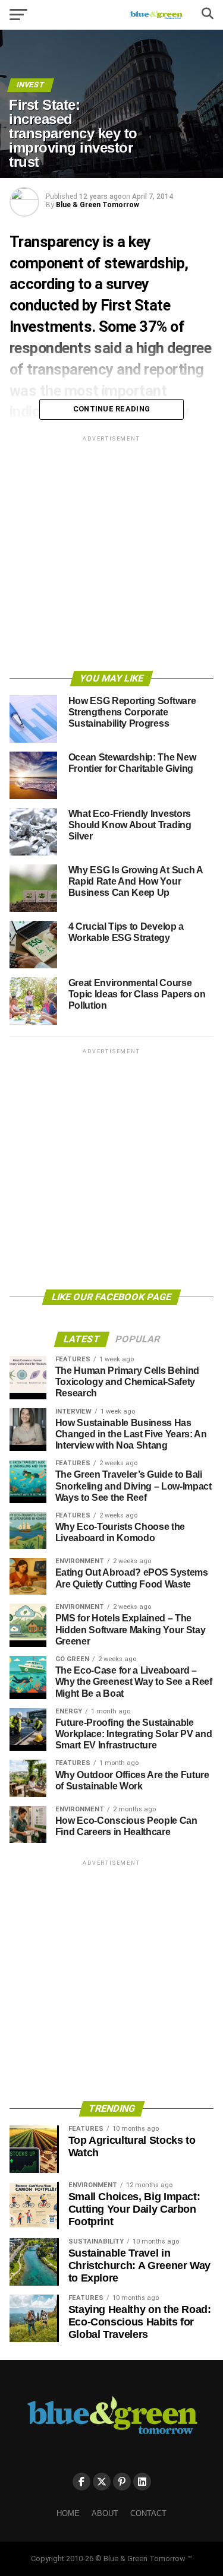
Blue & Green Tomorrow (98, 205)
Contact (148, 2513)
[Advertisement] (111, 555)
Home (68, 2513)
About (105, 2513)
